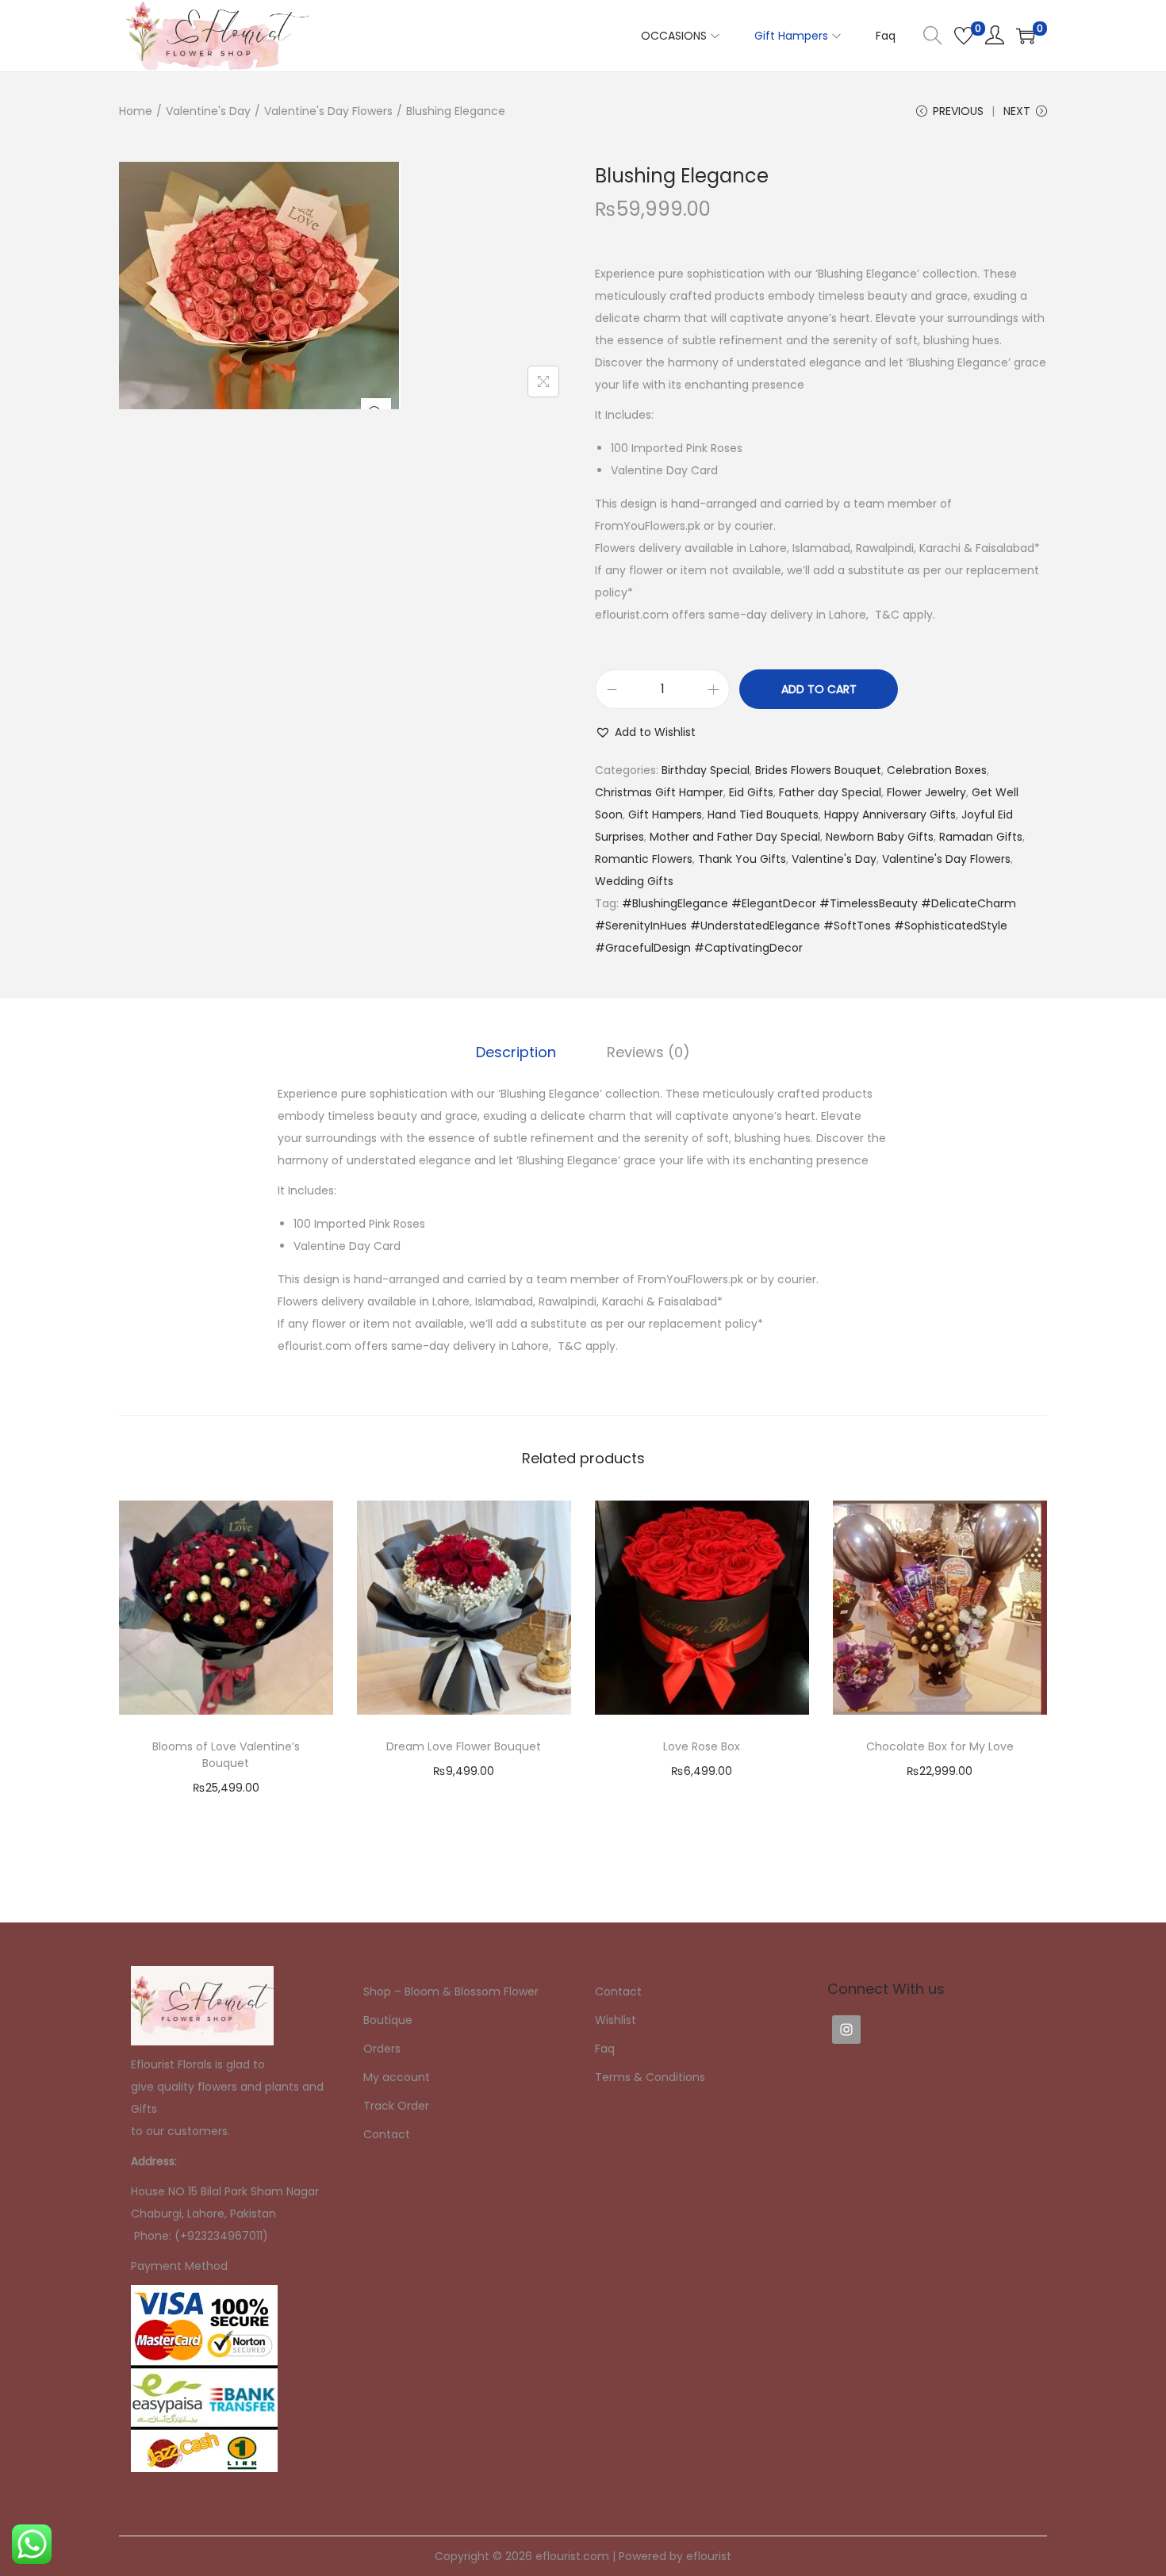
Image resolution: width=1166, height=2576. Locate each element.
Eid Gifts (751, 792)
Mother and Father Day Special (735, 837)
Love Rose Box (702, 1746)
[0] (964, 36)
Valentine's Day (208, 111)
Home (136, 111)
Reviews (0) (648, 1052)
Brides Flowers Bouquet (818, 770)
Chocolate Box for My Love (940, 1746)
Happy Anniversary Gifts (890, 815)
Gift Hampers (665, 815)
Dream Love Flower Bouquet (464, 1746)
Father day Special (830, 792)
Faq (605, 2049)
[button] (645, 732)
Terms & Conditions (650, 2077)
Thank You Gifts (742, 859)
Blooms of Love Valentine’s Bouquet (226, 1755)
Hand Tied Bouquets (763, 815)
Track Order (396, 2106)
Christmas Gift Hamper (659, 792)
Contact (387, 2134)
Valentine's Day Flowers (328, 111)
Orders (382, 2049)
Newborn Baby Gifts (880, 837)
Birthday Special (706, 770)
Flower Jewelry (926, 792)
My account (397, 2077)
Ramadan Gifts (981, 837)
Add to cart (819, 689)
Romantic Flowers (644, 859)
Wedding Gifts (634, 881)
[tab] (516, 1052)
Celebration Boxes (937, 770)
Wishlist (616, 2020)
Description (516, 1052)
